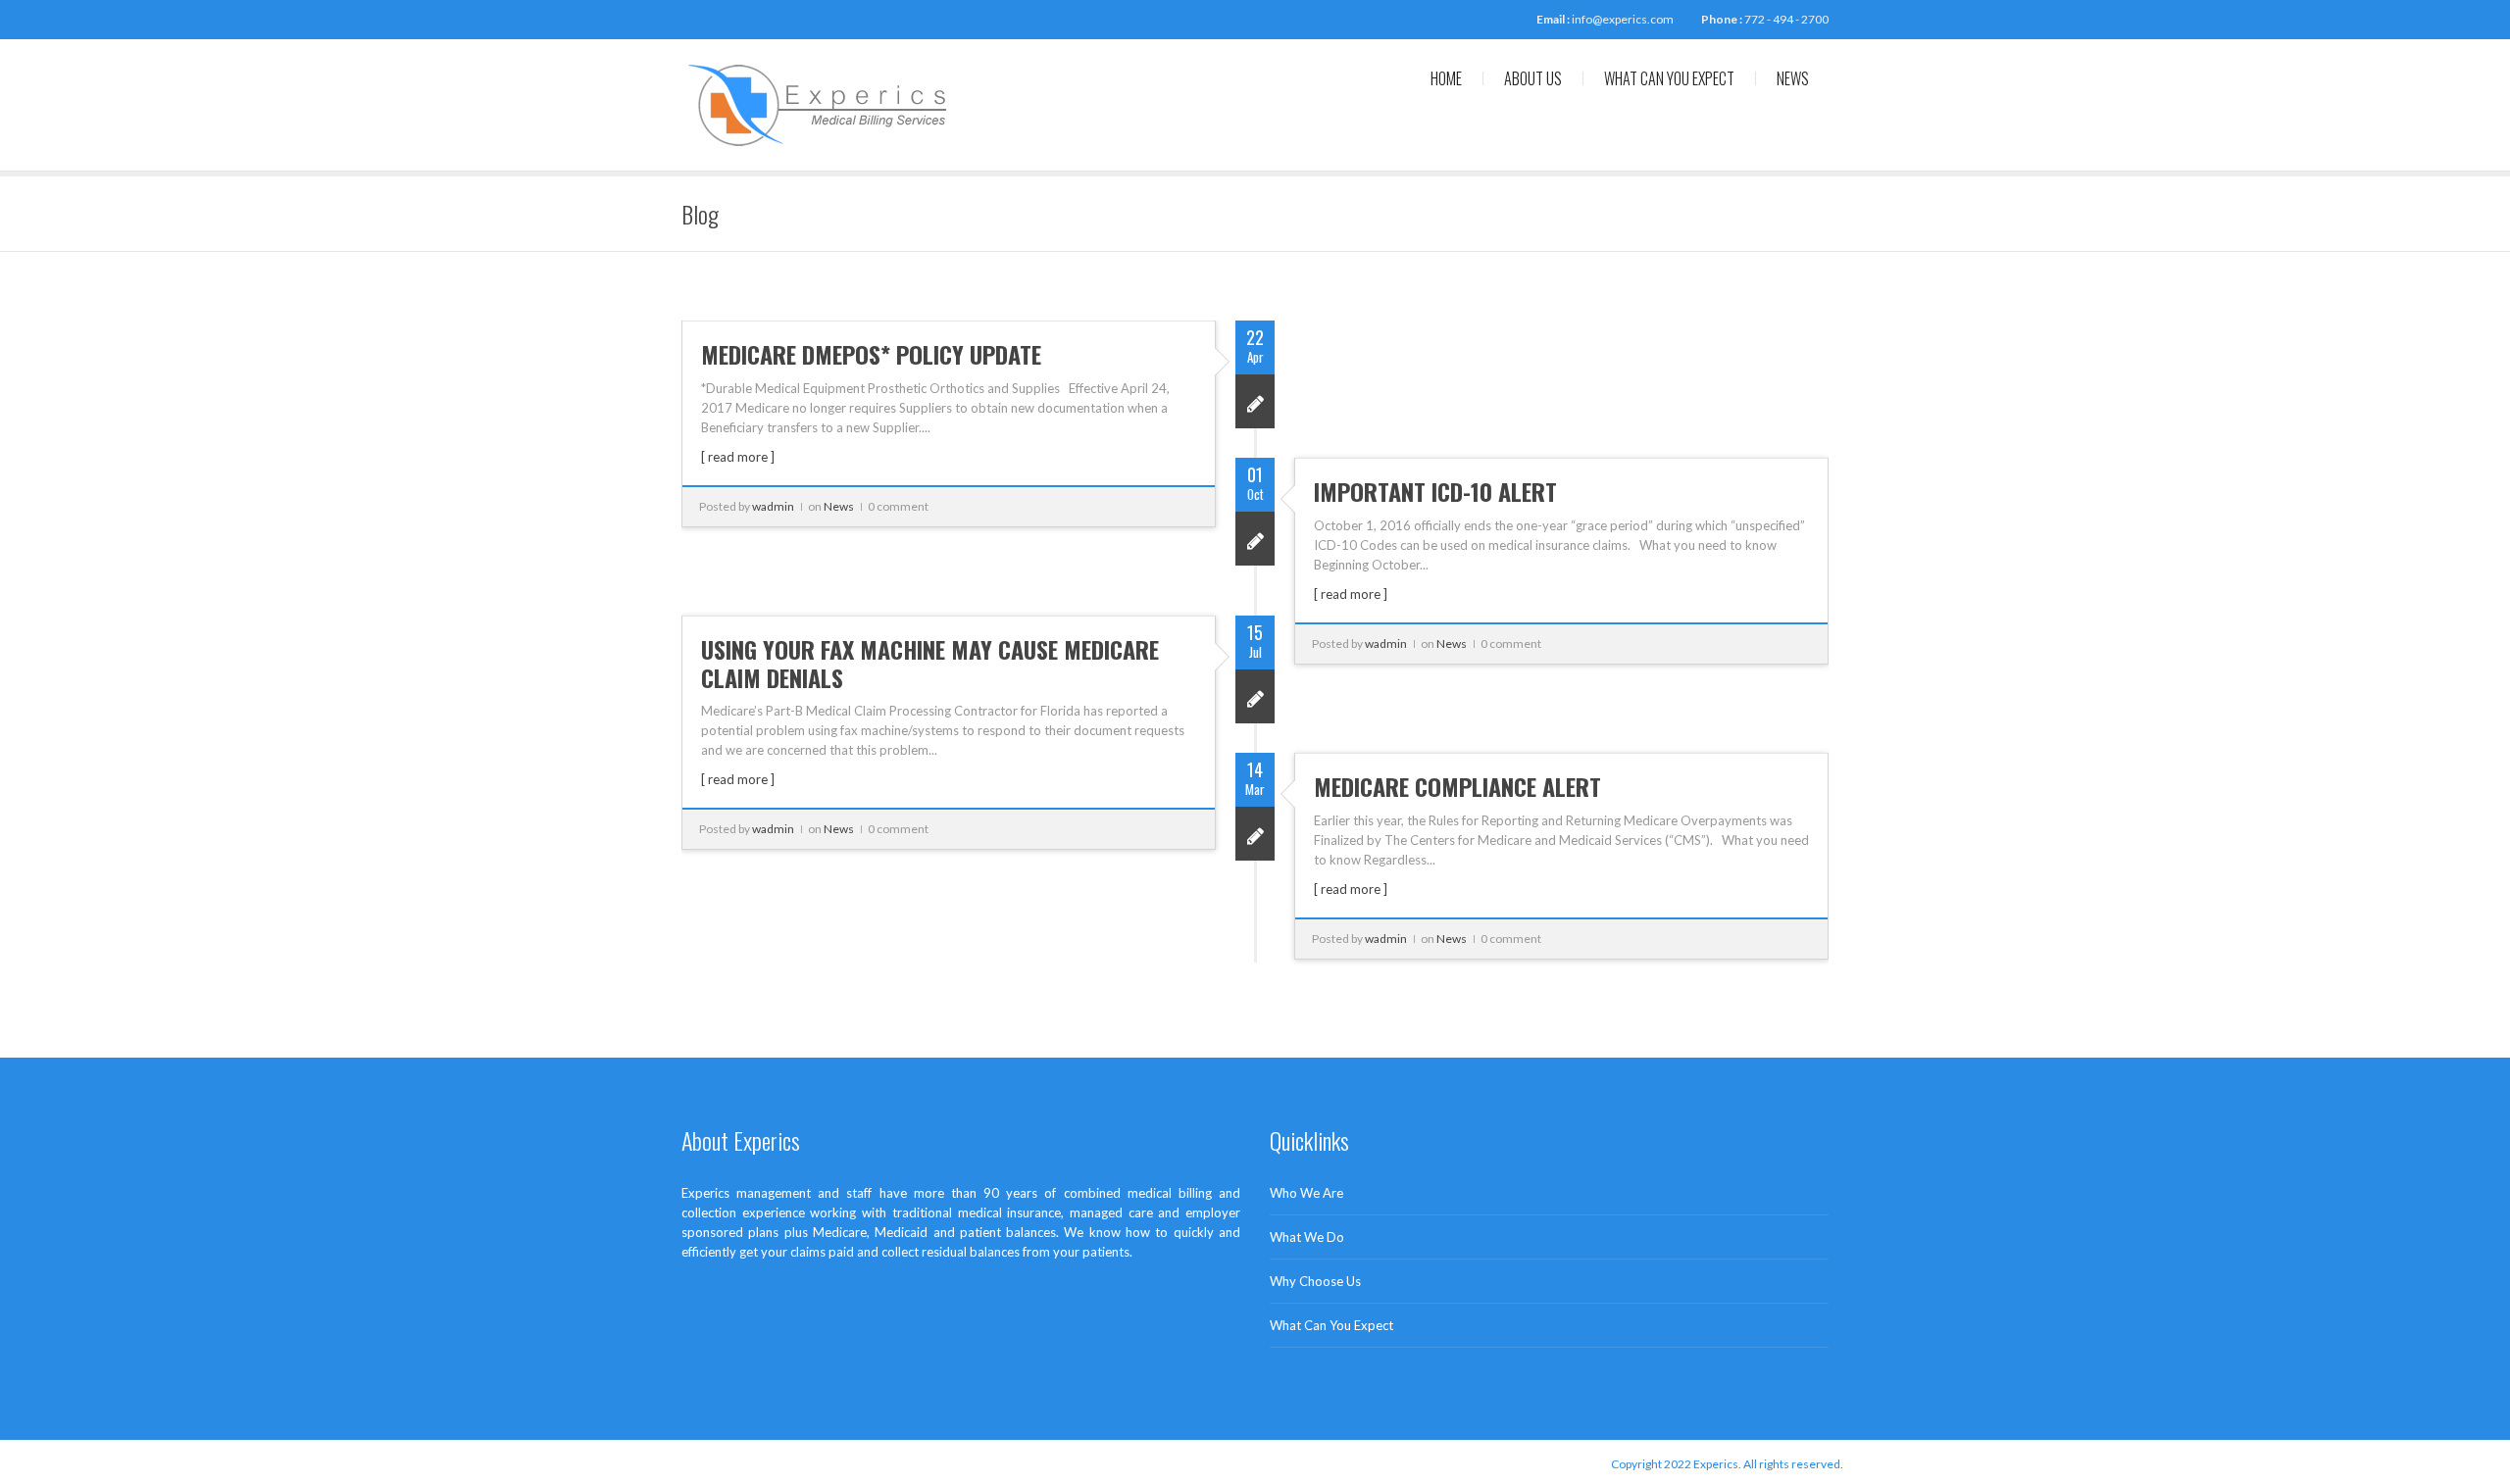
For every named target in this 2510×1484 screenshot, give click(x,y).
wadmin (773, 506)
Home (1446, 78)
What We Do (1307, 1237)
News (1793, 78)
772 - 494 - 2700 (1786, 19)
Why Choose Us (1315, 1281)
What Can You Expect (1669, 78)
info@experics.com (1623, 19)
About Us (1533, 78)
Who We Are (1306, 1193)
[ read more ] (738, 457)
